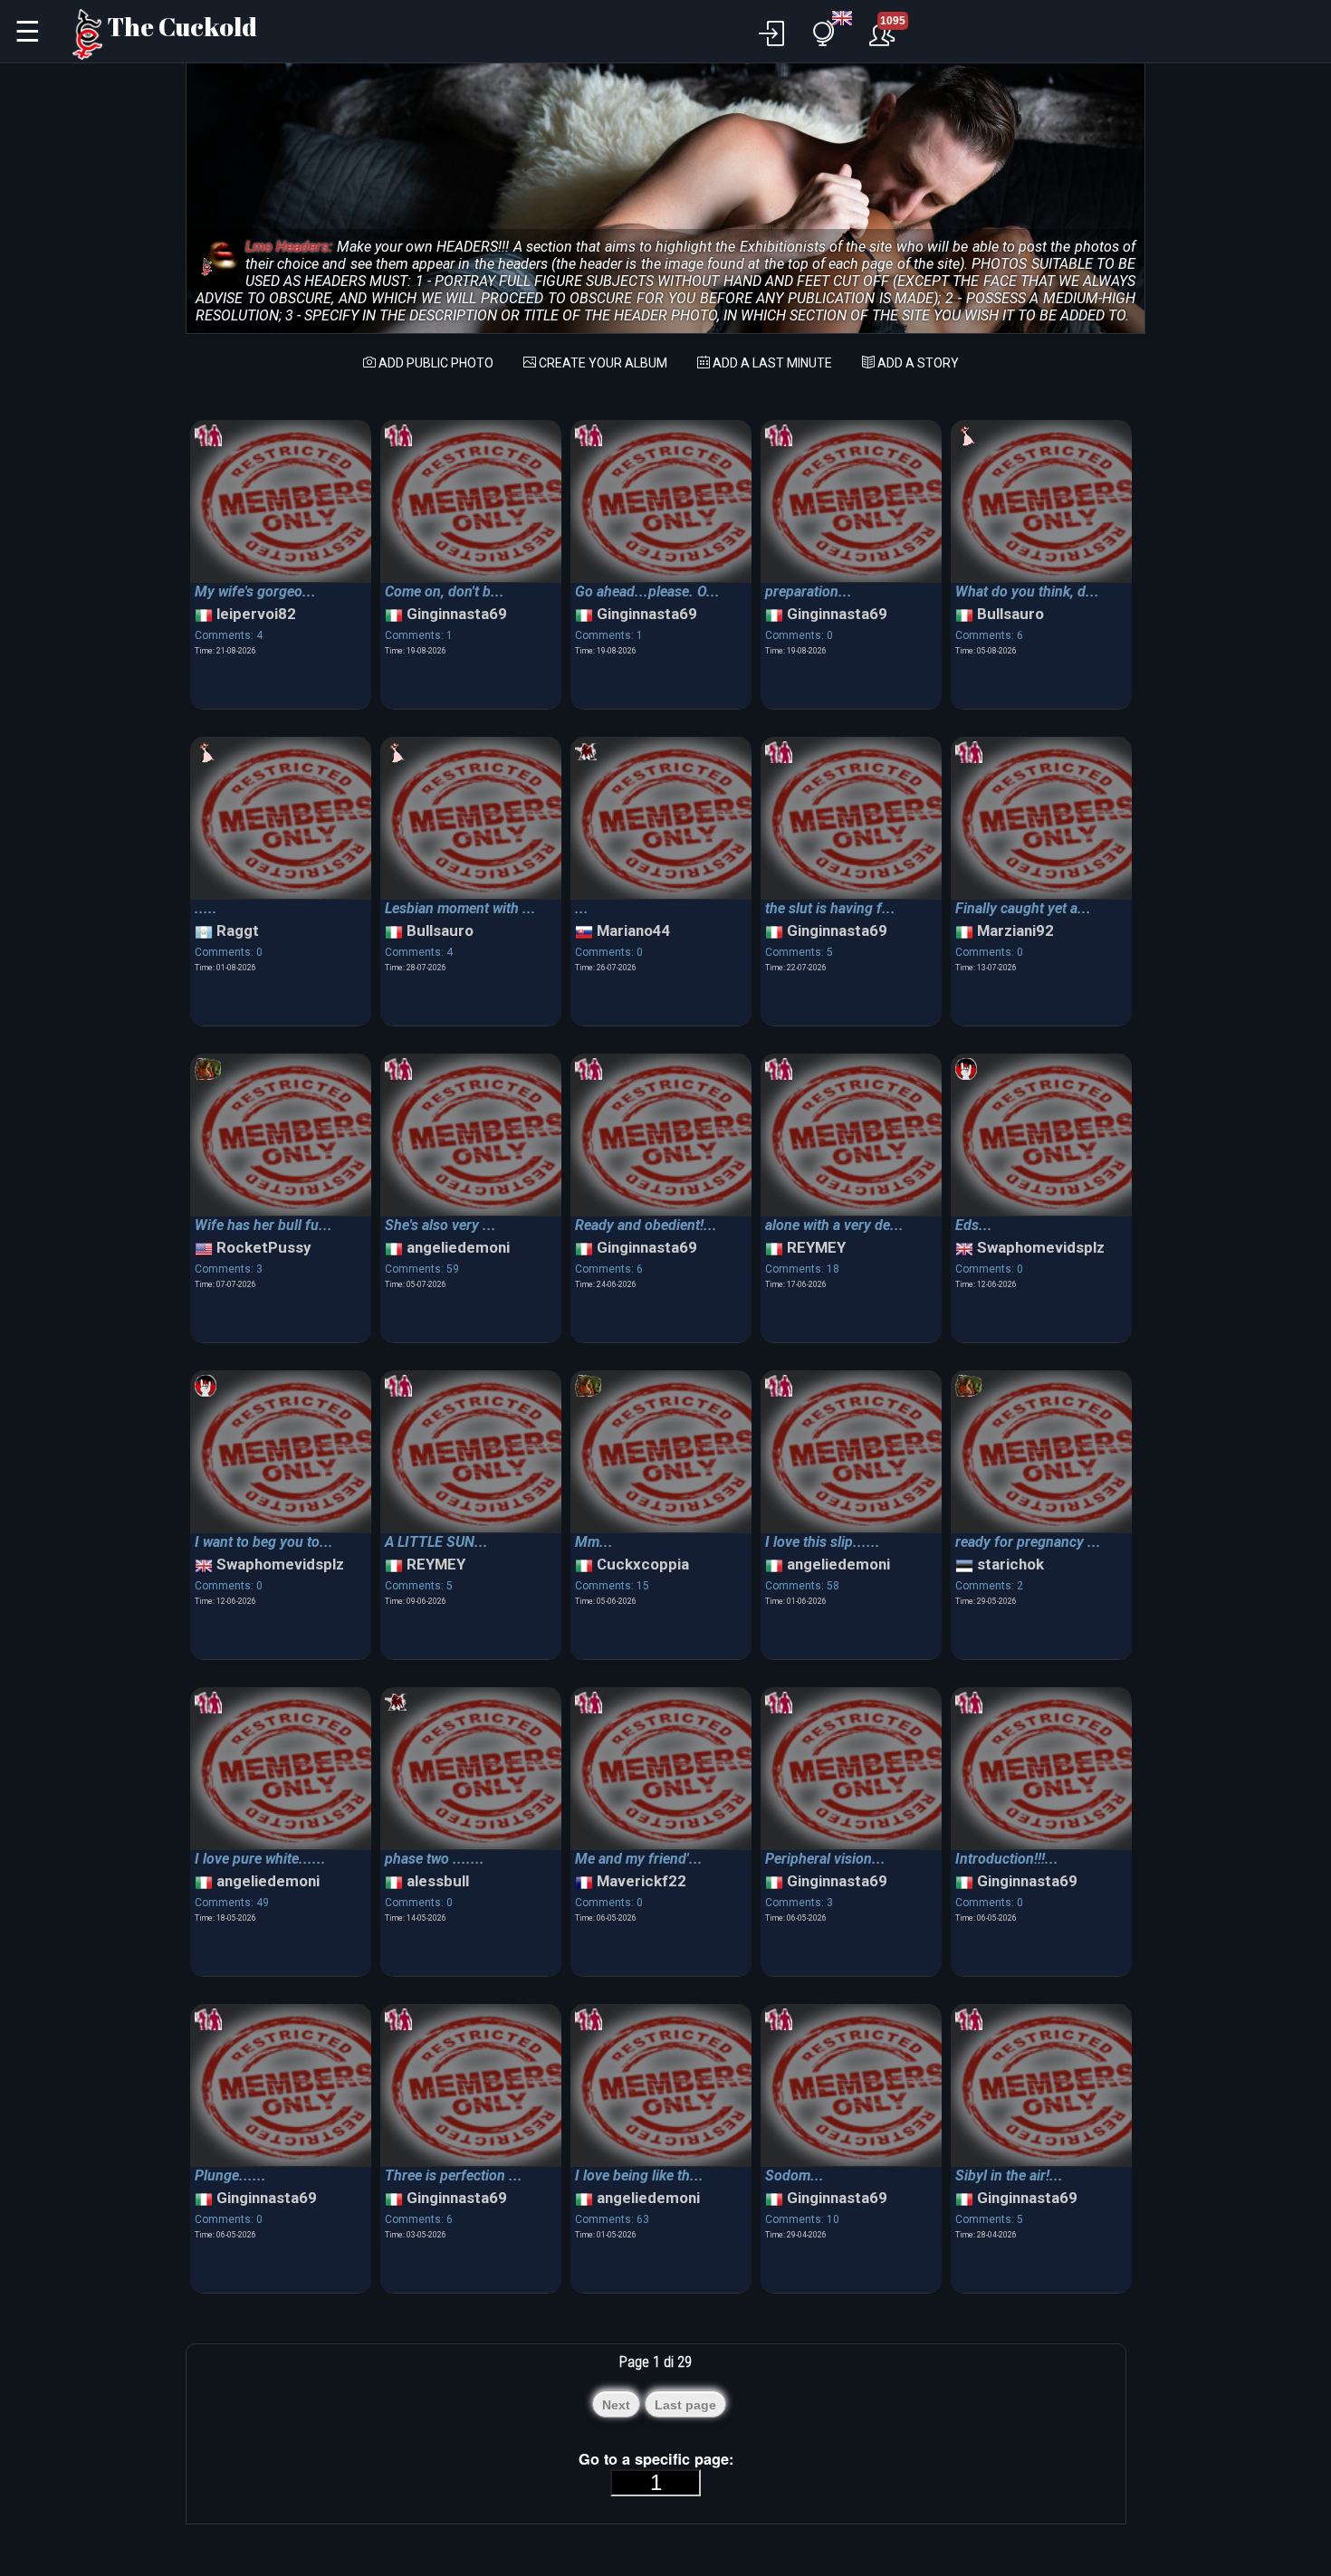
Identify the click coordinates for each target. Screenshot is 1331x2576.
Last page (685, 2405)
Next (616, 2405)
